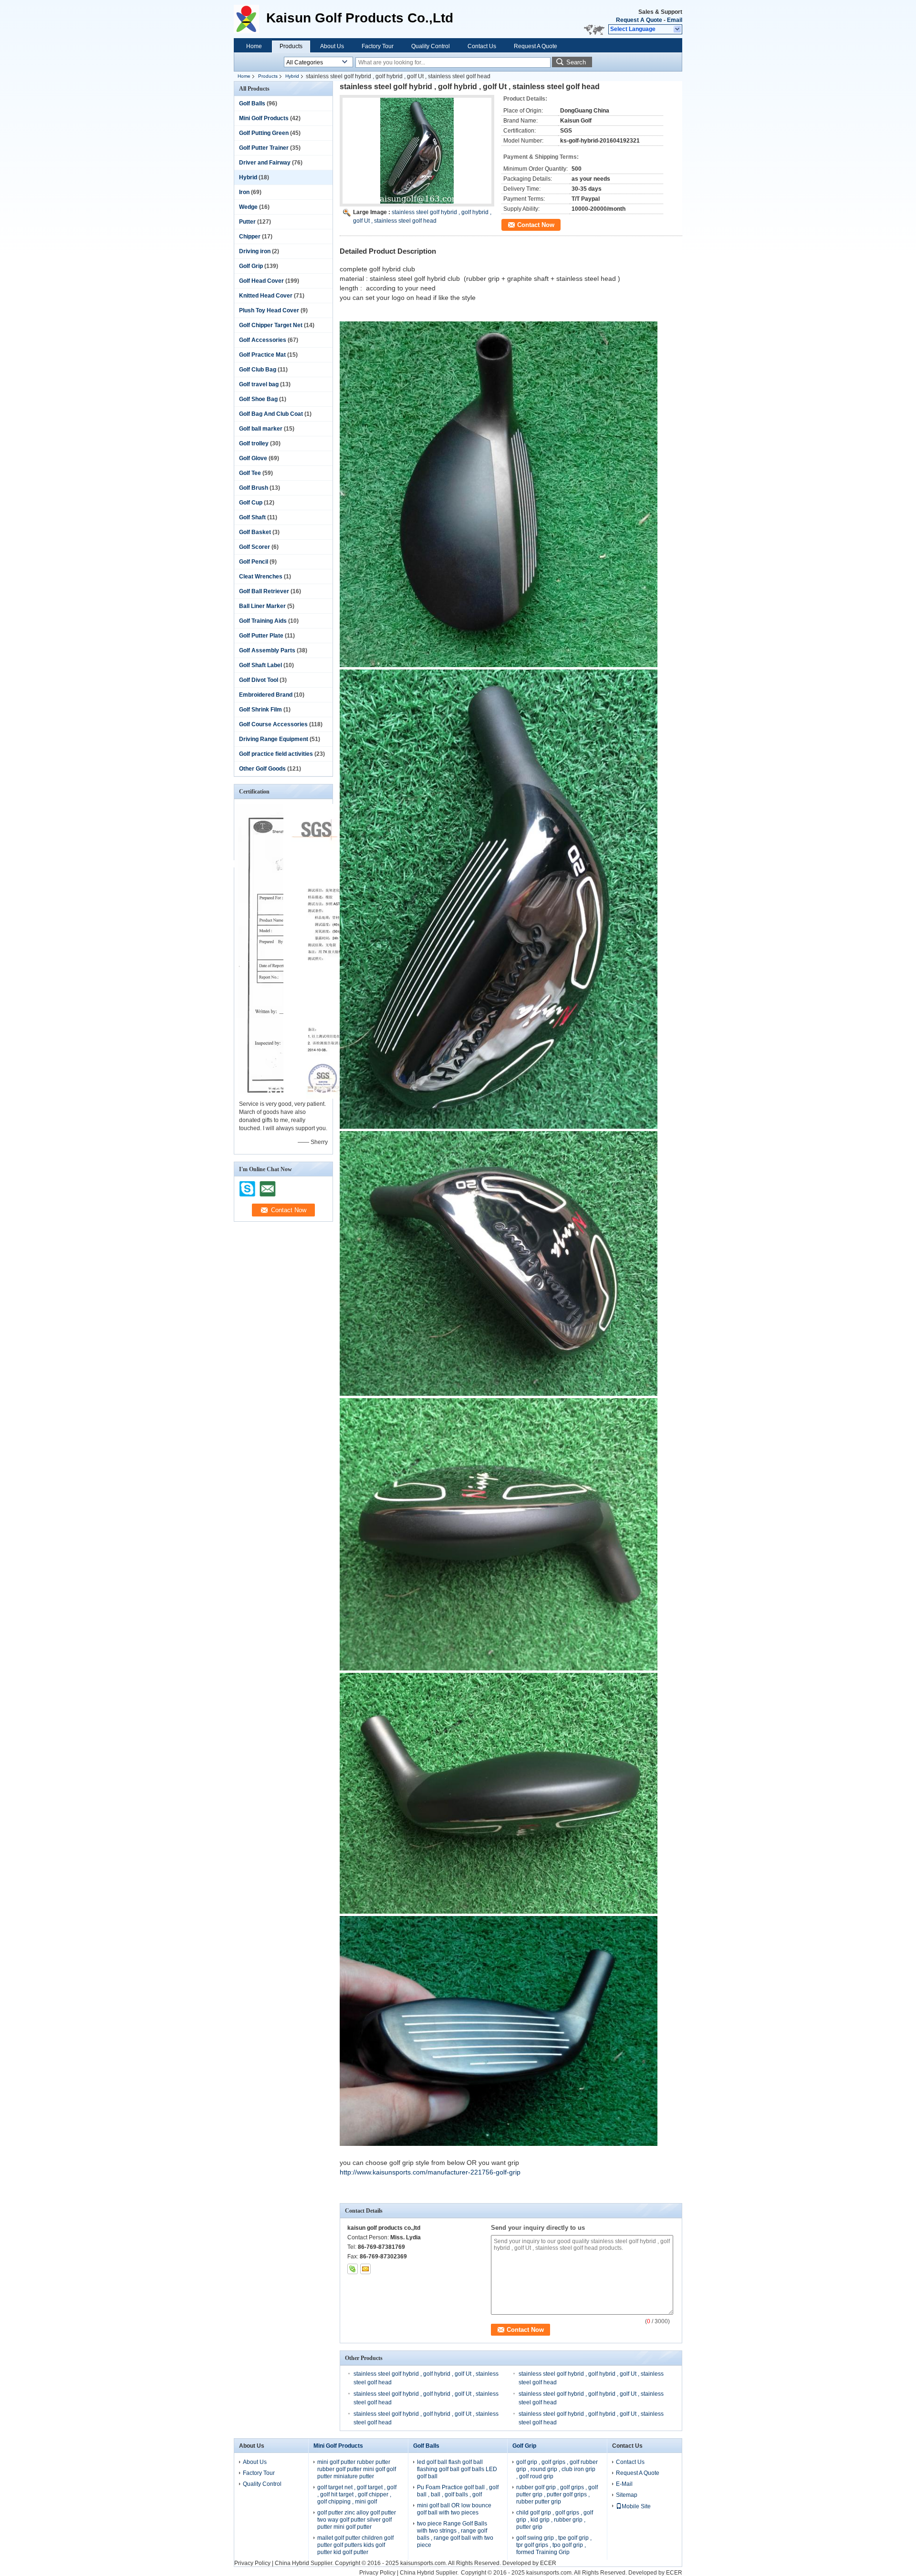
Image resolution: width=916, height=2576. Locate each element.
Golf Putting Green (264, 133)
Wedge (248, 207)
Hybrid (292, 76)
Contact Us (482, 46)
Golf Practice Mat (262, 355)
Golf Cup (251, 503)
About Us (332, 46)
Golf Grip (251, 266)
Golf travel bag (259, 384)
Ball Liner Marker (262, 606)
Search (576, 62)
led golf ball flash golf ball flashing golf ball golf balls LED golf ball (457, 2469)
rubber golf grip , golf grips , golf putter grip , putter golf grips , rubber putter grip (557, 2494)
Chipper (250, 237)
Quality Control (431, 46)
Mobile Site (636, 2506)
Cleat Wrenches (261, 577)
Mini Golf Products (264, 118)
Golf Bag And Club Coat (271, 414)
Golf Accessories (263, 340)
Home (254, 46)
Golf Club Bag (258, 370)
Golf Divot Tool (259, 680)
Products (291, 46)
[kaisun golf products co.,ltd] (678, 30)
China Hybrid (292, 2563)
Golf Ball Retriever (264, 591)
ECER (548, 2563)
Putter (247, 222)
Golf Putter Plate (261, 636)
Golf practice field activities (276, 754)
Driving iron (255, 251)
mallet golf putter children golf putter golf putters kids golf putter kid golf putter (355, 2545)
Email (675, 20)
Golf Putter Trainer (264, 148)
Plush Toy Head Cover (269, 310)
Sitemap (627, 2495)
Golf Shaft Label (260, 665)
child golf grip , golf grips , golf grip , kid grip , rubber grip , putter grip (555, 2520)
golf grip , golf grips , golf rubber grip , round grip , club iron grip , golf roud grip (557, 2469)
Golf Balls (252, 103)
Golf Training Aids (263, 621)
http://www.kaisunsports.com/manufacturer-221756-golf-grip (430, 2172)
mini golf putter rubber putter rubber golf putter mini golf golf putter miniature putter (357, 2469)
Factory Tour (378, 46)
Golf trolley (254, 443)
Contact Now (536, 225)
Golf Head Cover (261, 281)
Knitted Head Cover (266, 296)
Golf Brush (254, 488)
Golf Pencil (254, 562)
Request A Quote (639, 20)
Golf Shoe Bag (258, 399)
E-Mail (624, 2484)
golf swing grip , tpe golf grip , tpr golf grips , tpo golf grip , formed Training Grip (554, 2545)
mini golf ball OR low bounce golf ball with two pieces (454, 2509)
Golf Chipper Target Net (271, 325)
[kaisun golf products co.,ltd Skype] (353, 2269)
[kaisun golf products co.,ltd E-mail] (365, 2269)
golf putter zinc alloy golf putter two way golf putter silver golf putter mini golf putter (357, 2520)
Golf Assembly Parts (267, 650)
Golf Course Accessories (273, 724)
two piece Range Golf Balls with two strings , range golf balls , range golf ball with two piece (455, 2534)
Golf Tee (250, 473)
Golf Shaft (252, 517)
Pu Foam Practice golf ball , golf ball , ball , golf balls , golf (458, 2491)
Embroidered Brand (266, 695)
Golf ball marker (261, 429)
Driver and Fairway (265, 163)
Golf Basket (255, 532)
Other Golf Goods (262, 769)
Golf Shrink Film (260, 710)
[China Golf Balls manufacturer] (250, 19)
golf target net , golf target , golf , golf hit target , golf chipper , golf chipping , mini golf (357, 2494)
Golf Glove (253, 458)
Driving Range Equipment (274, 739)
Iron (244, 192)
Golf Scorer (255, 547)
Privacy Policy (252, 2563)
